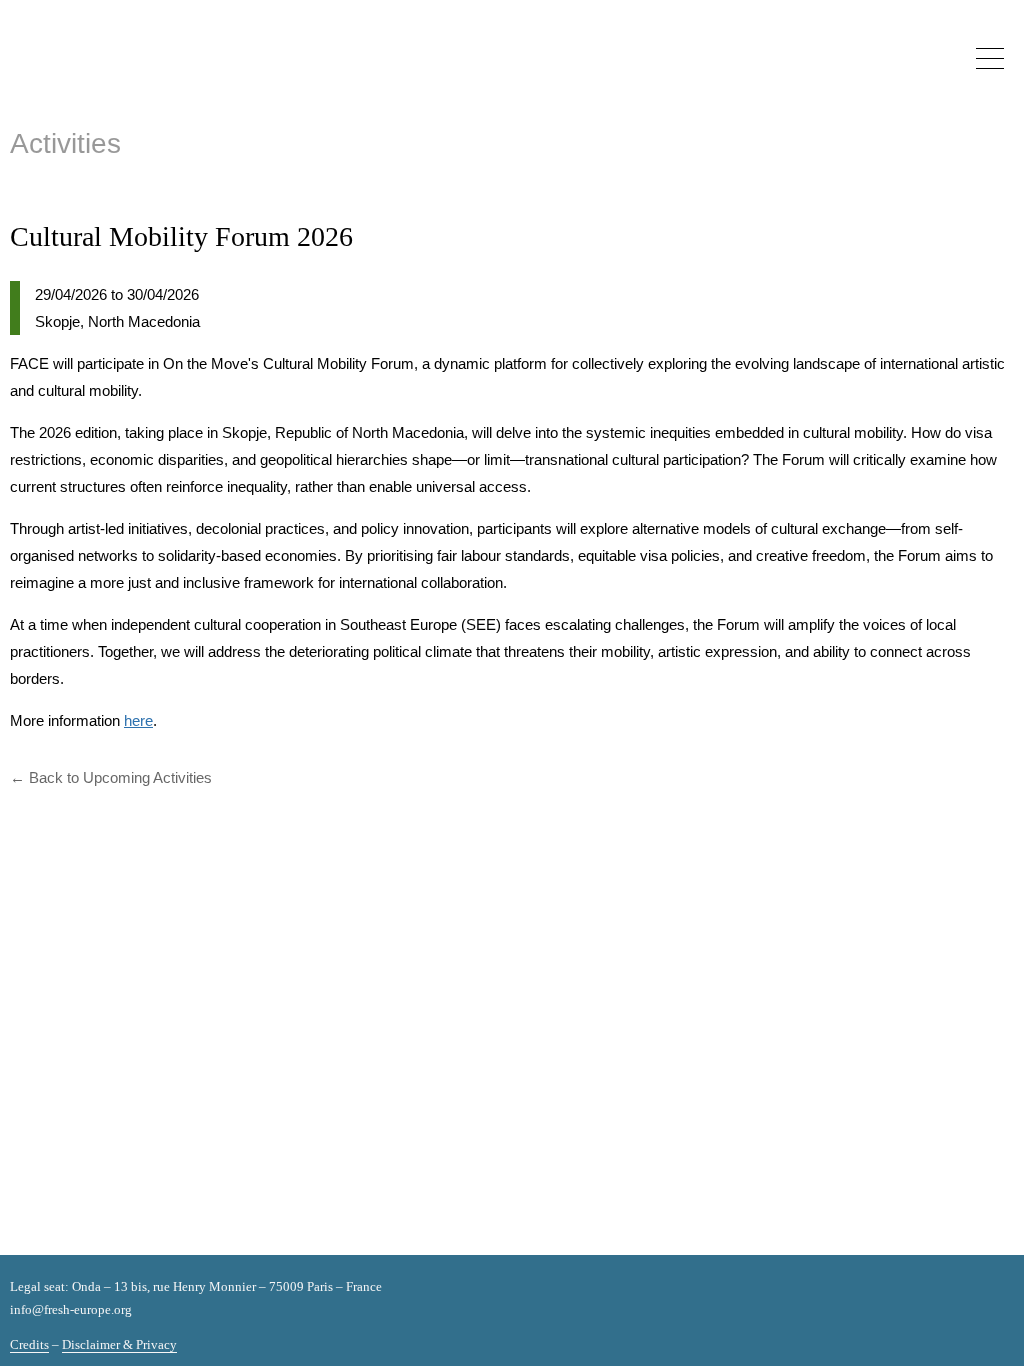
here (138, 720)
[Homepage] (93, 77)
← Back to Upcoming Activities (111, 777)
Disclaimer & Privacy (119, 1344)
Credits (29, 1344)
